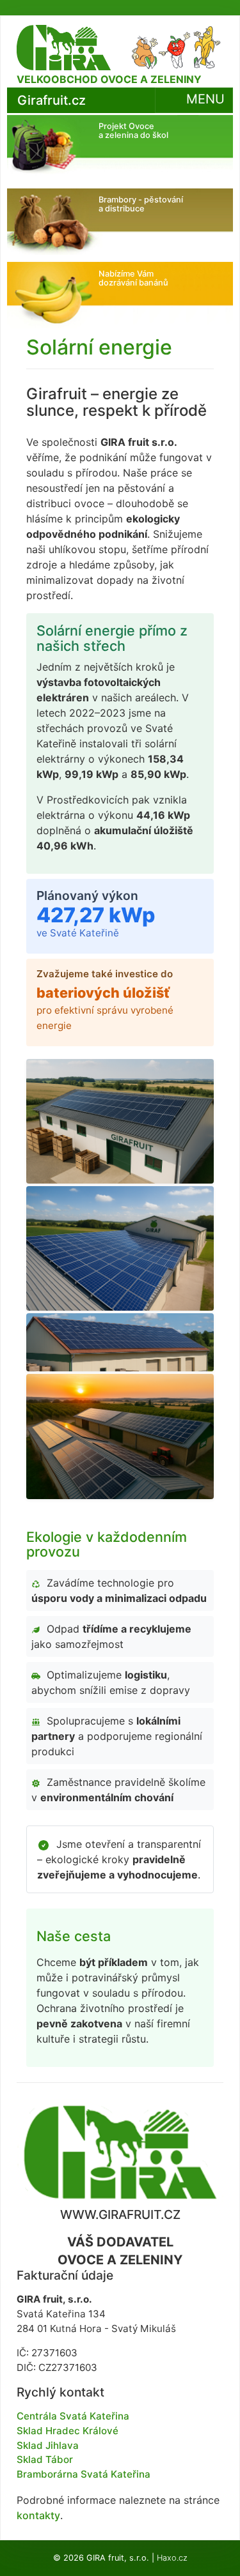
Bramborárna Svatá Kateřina (84, 2474)
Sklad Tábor (45, 2459)
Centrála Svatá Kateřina (73, 2416)
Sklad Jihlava (48, 2445)
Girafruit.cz (52, 100)
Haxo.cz (172, 2558)
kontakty (38, 2515)
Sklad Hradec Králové (68, 2431)
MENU (204, 100)
